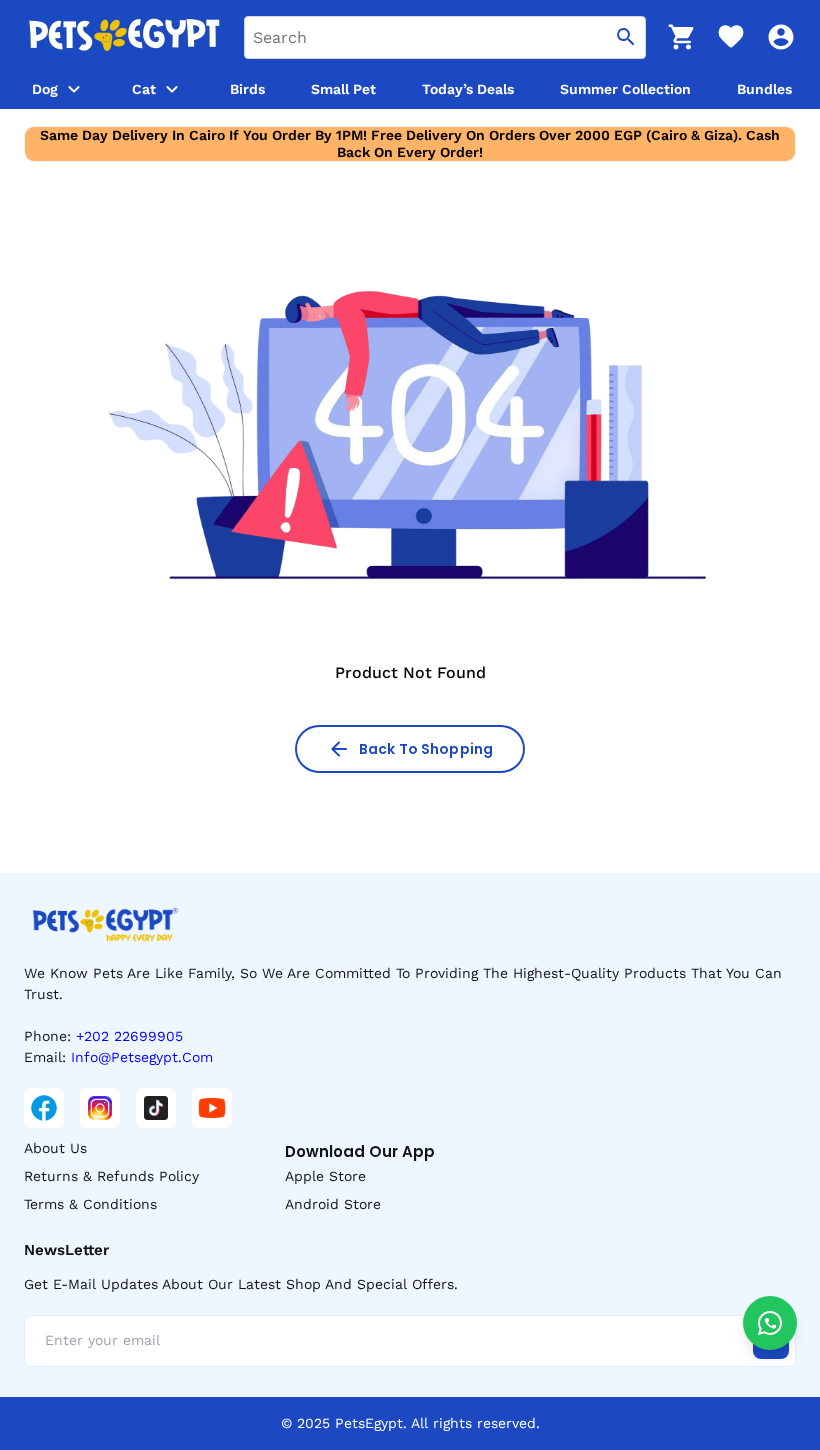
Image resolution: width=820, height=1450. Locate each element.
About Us (55, 1148)
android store (333, 1204)
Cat (144, 89)
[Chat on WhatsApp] (770, 1323)
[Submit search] (626, 37)
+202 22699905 (129, 1036)
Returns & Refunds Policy (111, 1176)
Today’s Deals (468, 89)
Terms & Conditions (90, 1204)
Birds (247, 89)
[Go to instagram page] (100, 1108)
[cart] (681, 37)
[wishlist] (731, 37)
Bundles (764, 89)
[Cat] (172, 89)
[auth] (781, 37)
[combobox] (445, 37)
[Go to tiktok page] (156, 1108)
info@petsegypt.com (142, 1057)
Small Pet (343, 89)
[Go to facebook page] (44, 1108)
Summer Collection (625, 89)
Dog (45, 89)
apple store (325, 1176)
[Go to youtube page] (212, 1108)
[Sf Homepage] (124, 37)
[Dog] (74, 89)
